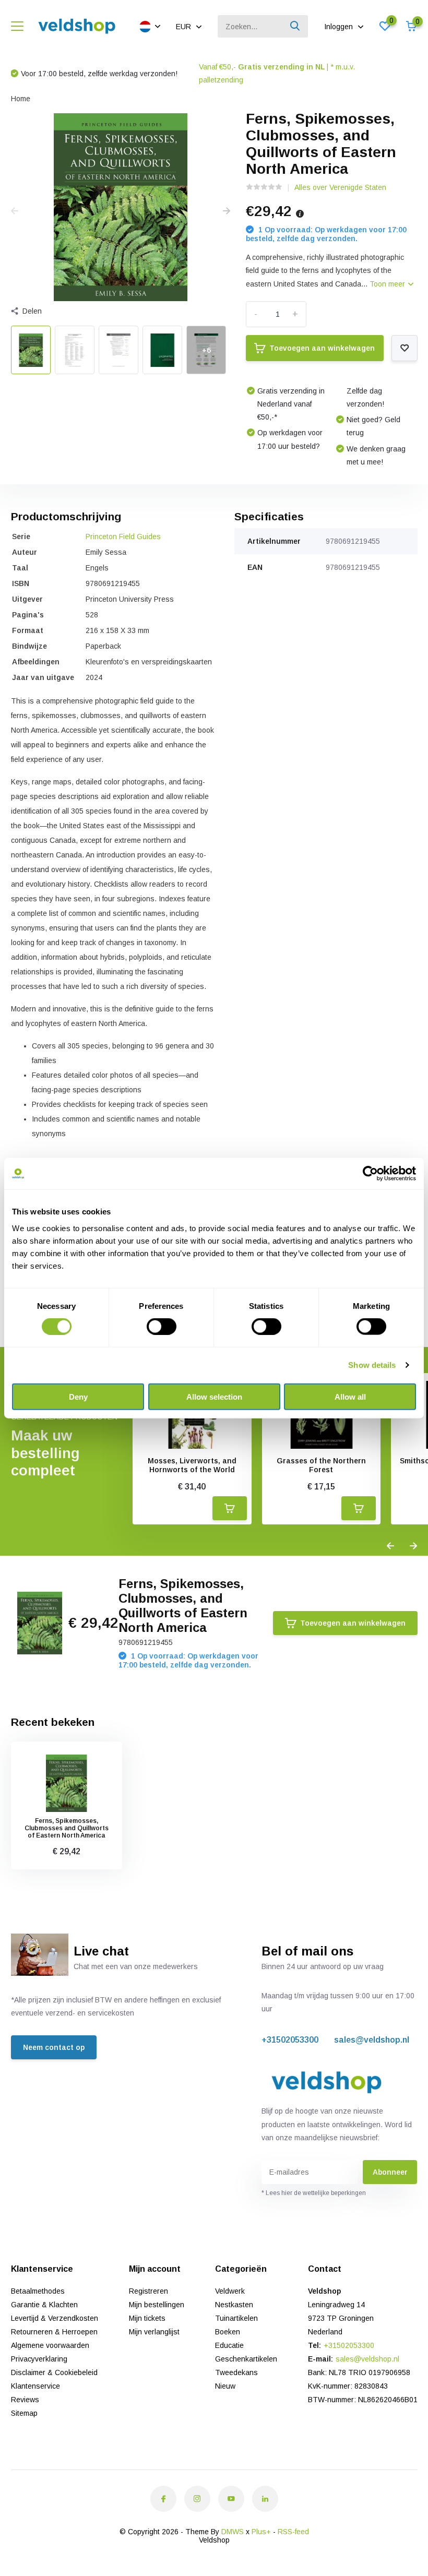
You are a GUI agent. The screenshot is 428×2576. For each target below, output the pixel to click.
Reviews (25, 2400)
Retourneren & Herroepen (54, 2332)
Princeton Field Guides (123, 536)
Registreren (148, 2291)
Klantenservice (35, 2386)
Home (21, 99)
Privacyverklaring (39, 2359)
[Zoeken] (295, 26)
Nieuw (225, 2386)
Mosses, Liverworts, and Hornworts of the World (192, 1465)
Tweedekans (236, 2372)
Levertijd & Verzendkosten (55, 2318)
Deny (78, 1396)
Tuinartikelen (236, 2318)
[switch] (162, 1327)
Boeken (228, 2332)
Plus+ (261, 2532)
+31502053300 (290, 2040)
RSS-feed (293, 2532)
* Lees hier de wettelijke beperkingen (314, 2193)
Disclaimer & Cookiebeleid (54, 2372)
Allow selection (214, 1396)
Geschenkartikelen (246, 2359)
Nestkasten (234, 2305)
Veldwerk (230, 2291)
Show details (372, 1365)
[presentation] (15, 211)
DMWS (233, 2532)
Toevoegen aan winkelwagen (322, 348)
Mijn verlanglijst (154, 2332)
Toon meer (388, 284)
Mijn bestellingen (157, 2305)
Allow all (350, 1396)
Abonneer (390, 2172)
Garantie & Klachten (44, 2305)
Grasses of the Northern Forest (321, 1465)
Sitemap (24, 2413)
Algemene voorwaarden (50, 2345)
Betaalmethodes (38, 2291)
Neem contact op (54, 2047)
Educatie (229, 2345)
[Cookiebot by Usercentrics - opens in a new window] (370, 1174)
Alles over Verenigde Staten (340, 187)
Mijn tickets (147, 2318)
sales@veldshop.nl (372, 2040)
